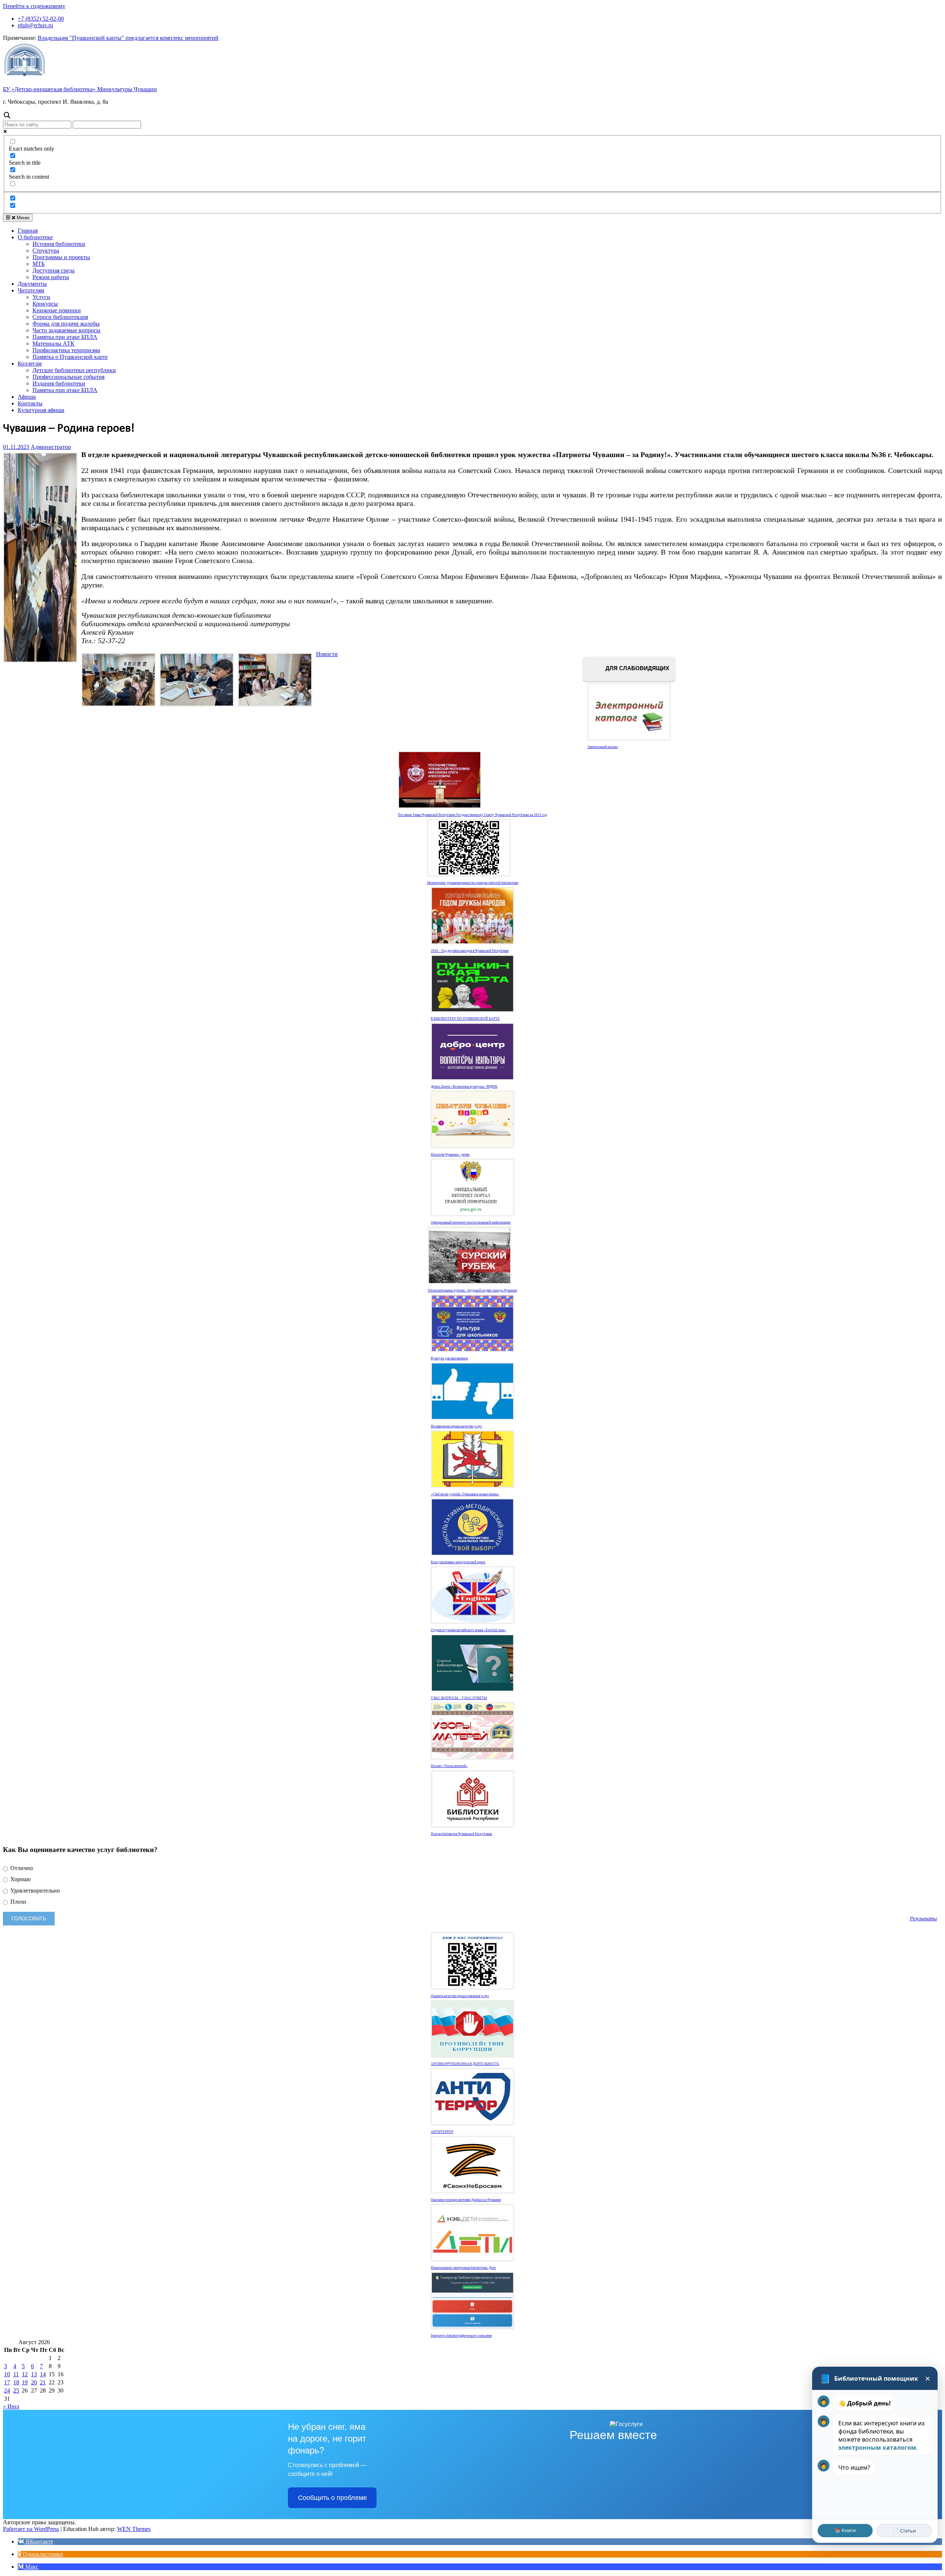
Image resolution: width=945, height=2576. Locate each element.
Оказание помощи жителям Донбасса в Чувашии (466, 2200)
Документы (32, 284)
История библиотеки (59, 244)
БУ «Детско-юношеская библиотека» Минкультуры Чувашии (80, 89)
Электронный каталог (603, 747)
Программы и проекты (61, 257)
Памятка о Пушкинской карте (70, 357)
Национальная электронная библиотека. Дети (463, 2268)
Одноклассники (42, 2554)
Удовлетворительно (34, 1891)
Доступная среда (54, 270)
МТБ (39, 264)
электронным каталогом (877, 2448)
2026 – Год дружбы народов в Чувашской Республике (470, 951)
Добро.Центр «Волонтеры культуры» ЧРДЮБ (464, 1087)
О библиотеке (35, 237)
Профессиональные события (68, 377)
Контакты (30, 403)
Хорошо (20, 1879)
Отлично (21, 1868)
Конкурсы (45, 304)
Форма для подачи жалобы (66, 324)
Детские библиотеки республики (74, 370)
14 (43, 2374)
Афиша (27, 397)
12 (25, 2374)
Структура (46, 251)
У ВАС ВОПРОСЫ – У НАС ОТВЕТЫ (459, 1698)
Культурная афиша (41, 410)
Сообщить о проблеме (332, 2498)
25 (16, 2390)
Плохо (18, 1902)
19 (25, 2382)
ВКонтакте (39, 2541)
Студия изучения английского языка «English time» (468, 1630)
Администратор (51, 447)
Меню (22, 218)
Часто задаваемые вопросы (66, 330)
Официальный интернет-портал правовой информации (471, 1222)
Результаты (923, 1918)
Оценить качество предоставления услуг (460, 1996)
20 (34, 2382)
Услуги (41, 297)
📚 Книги (845, 2530)
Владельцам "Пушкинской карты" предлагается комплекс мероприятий (128, 38)
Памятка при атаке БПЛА (65, 337)
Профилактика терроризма (66, 350)
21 (43, 2382)
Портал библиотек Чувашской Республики (461, 1834)
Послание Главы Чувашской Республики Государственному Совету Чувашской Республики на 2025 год (472, 815)
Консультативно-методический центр (458, 1562)
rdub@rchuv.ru (35, 25)
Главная (28, 231)
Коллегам (30, 363)
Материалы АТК (54, 344)
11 (16, 2374)
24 (7, 2390)
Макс (31, 2567)
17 (7, 2382)
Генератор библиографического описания (461, 2336)
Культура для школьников (449, 1358)
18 (16, 2382)
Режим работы (51, 277)
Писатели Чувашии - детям (450, 1155)
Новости (327, 654)
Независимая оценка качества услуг (456, 1426)
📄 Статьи (904, 2531)
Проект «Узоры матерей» (449, 1766)
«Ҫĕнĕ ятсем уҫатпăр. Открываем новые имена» (465, 1494)
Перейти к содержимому (34, 6)
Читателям (31, 290)
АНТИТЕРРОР (442, 2132)
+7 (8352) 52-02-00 (41, 19)
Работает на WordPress (31, 2529)
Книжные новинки (57, 310)
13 (34, 2374)
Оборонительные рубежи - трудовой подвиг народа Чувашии (472, 1290)
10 (7, 2374)
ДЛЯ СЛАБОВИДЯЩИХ (637, 668)
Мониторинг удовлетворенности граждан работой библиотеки (473, 883)
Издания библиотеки (59, 383)
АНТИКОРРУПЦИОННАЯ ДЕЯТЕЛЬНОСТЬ (465, 2064)
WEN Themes (134, 2529)
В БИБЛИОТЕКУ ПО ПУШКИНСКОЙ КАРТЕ (465, 1019)
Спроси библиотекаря (60, 317)
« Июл (11, 2406)
